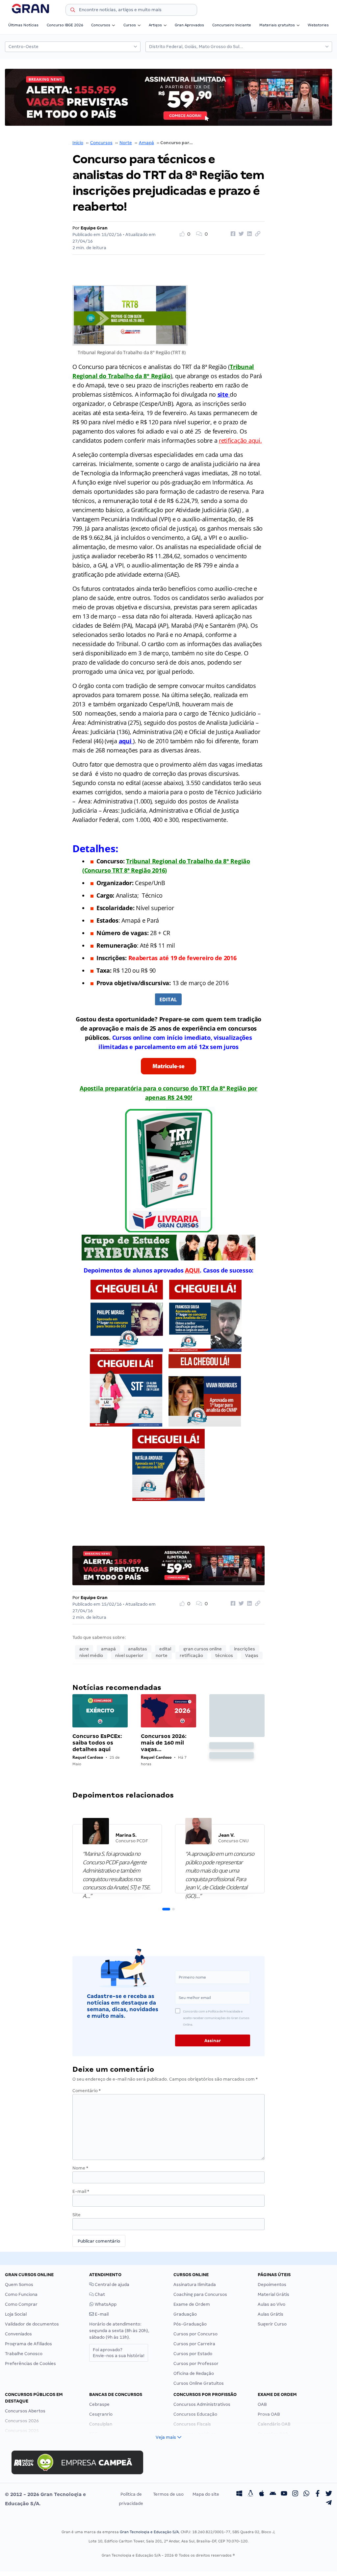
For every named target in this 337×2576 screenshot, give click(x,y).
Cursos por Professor (196, 2364)
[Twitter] (329, 2494)
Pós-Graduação (190, 2324)
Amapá (146, 143)
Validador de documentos (32, 2324)
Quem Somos (19, 2285)
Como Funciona (21, 2294)
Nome (80, 2168)
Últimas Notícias (23, 25)
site (224, 394)
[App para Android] (273, 2494)
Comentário (87, 2091)
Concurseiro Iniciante (232, 25)
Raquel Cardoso (88, 1757)
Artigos (155, 25)
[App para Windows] (239, 2494)
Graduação (185, 2314)
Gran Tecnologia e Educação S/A (149, 2532)
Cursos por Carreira (194, 2344)
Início (78, 143)
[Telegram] (329, 2504)
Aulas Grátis (271, 2314)
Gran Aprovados (189, 25)
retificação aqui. (240, 440)
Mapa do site (206, 2494)
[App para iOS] (262, 2494)
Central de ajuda (112, 2285)
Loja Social (16, 2314)
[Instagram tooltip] (295, 2494)
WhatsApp (105, 2304)
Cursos (130, 25)
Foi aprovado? (119, 2353)
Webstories (318, 25)
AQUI (192, 1270)
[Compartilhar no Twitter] (240, 234)
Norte (126, 143)
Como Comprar (21, 2304)
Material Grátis (273, 2294)
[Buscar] (73, 11)
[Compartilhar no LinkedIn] (248, 234)
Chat (99, 2294)
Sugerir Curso (272, 2324)
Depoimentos (272, 2285)
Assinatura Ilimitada (195, 2285)
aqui (126, 741)
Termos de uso (168, 2494)
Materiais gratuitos (277, 25)
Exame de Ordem (192, 2304)
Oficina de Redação (194, 2373)
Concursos (101, 25)
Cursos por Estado (193, 2354)
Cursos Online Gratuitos (199, 2383)
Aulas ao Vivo (272, 2304)
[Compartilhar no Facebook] (232, 234)
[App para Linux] (250, 2494)
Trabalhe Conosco (24, 2354)
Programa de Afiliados (28, 2344)
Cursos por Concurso (195, 2334)
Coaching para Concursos (200, 2294)
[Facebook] (318, 2494)
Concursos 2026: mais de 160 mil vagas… (164, 1743)
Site (77, 2215)
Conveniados (18, 2334)
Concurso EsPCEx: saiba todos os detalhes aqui (97, 1743)
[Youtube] (284, 2494)
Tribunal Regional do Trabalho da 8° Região (188, 861)
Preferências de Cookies (30, 2364)
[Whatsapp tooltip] (306, 2494)
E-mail (81, 2191)
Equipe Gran (94, 228)
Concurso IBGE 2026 (65, 25)
